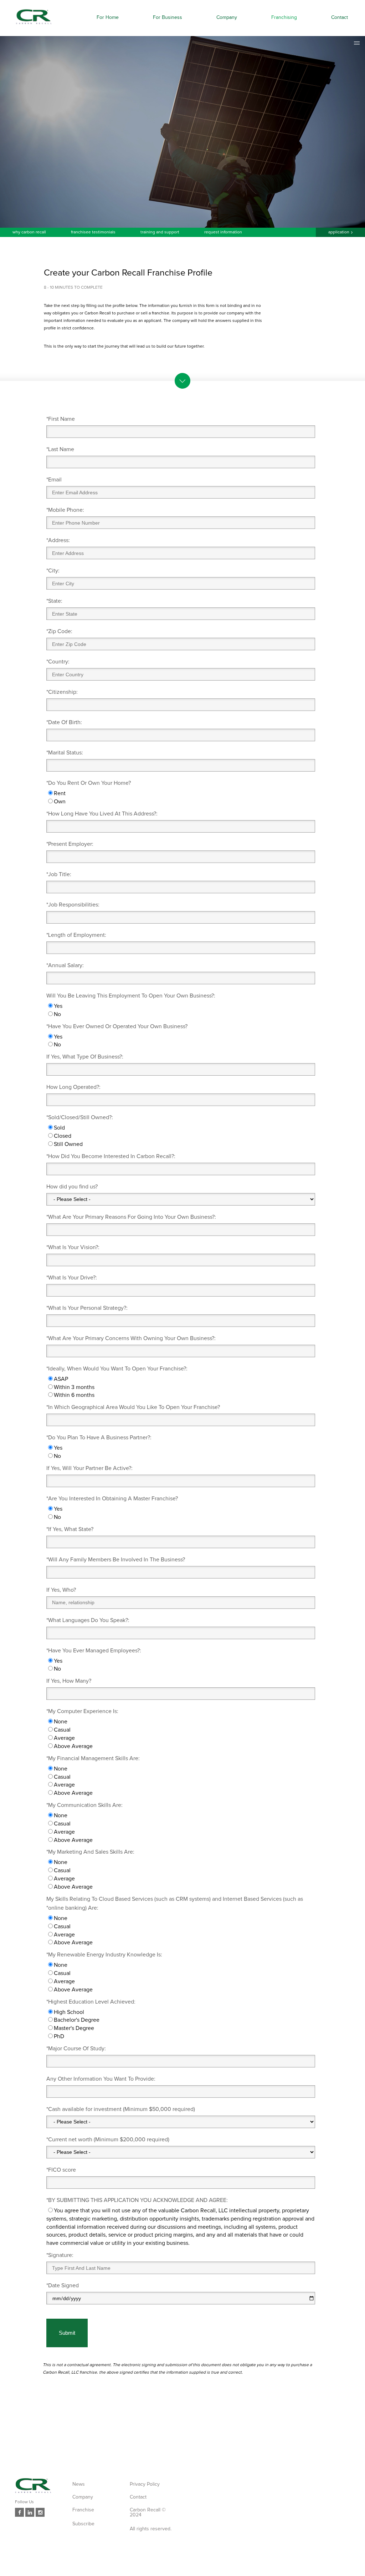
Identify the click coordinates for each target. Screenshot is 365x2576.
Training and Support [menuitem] (160, 232)
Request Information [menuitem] (223, 232)
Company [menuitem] (227, 17)
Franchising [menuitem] (284, 17)
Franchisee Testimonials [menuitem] (93, 232)
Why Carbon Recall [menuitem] (29, 232)
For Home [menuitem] (108, 17)
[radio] (181, 794)
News (79, 2484)
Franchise (83, 2510)
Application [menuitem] (339, 232)
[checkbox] (181, 798)
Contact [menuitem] (340, 17)
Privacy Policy (145, 2484)
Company (83, 2497)
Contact (138, 2497)
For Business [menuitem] (168, 17)
